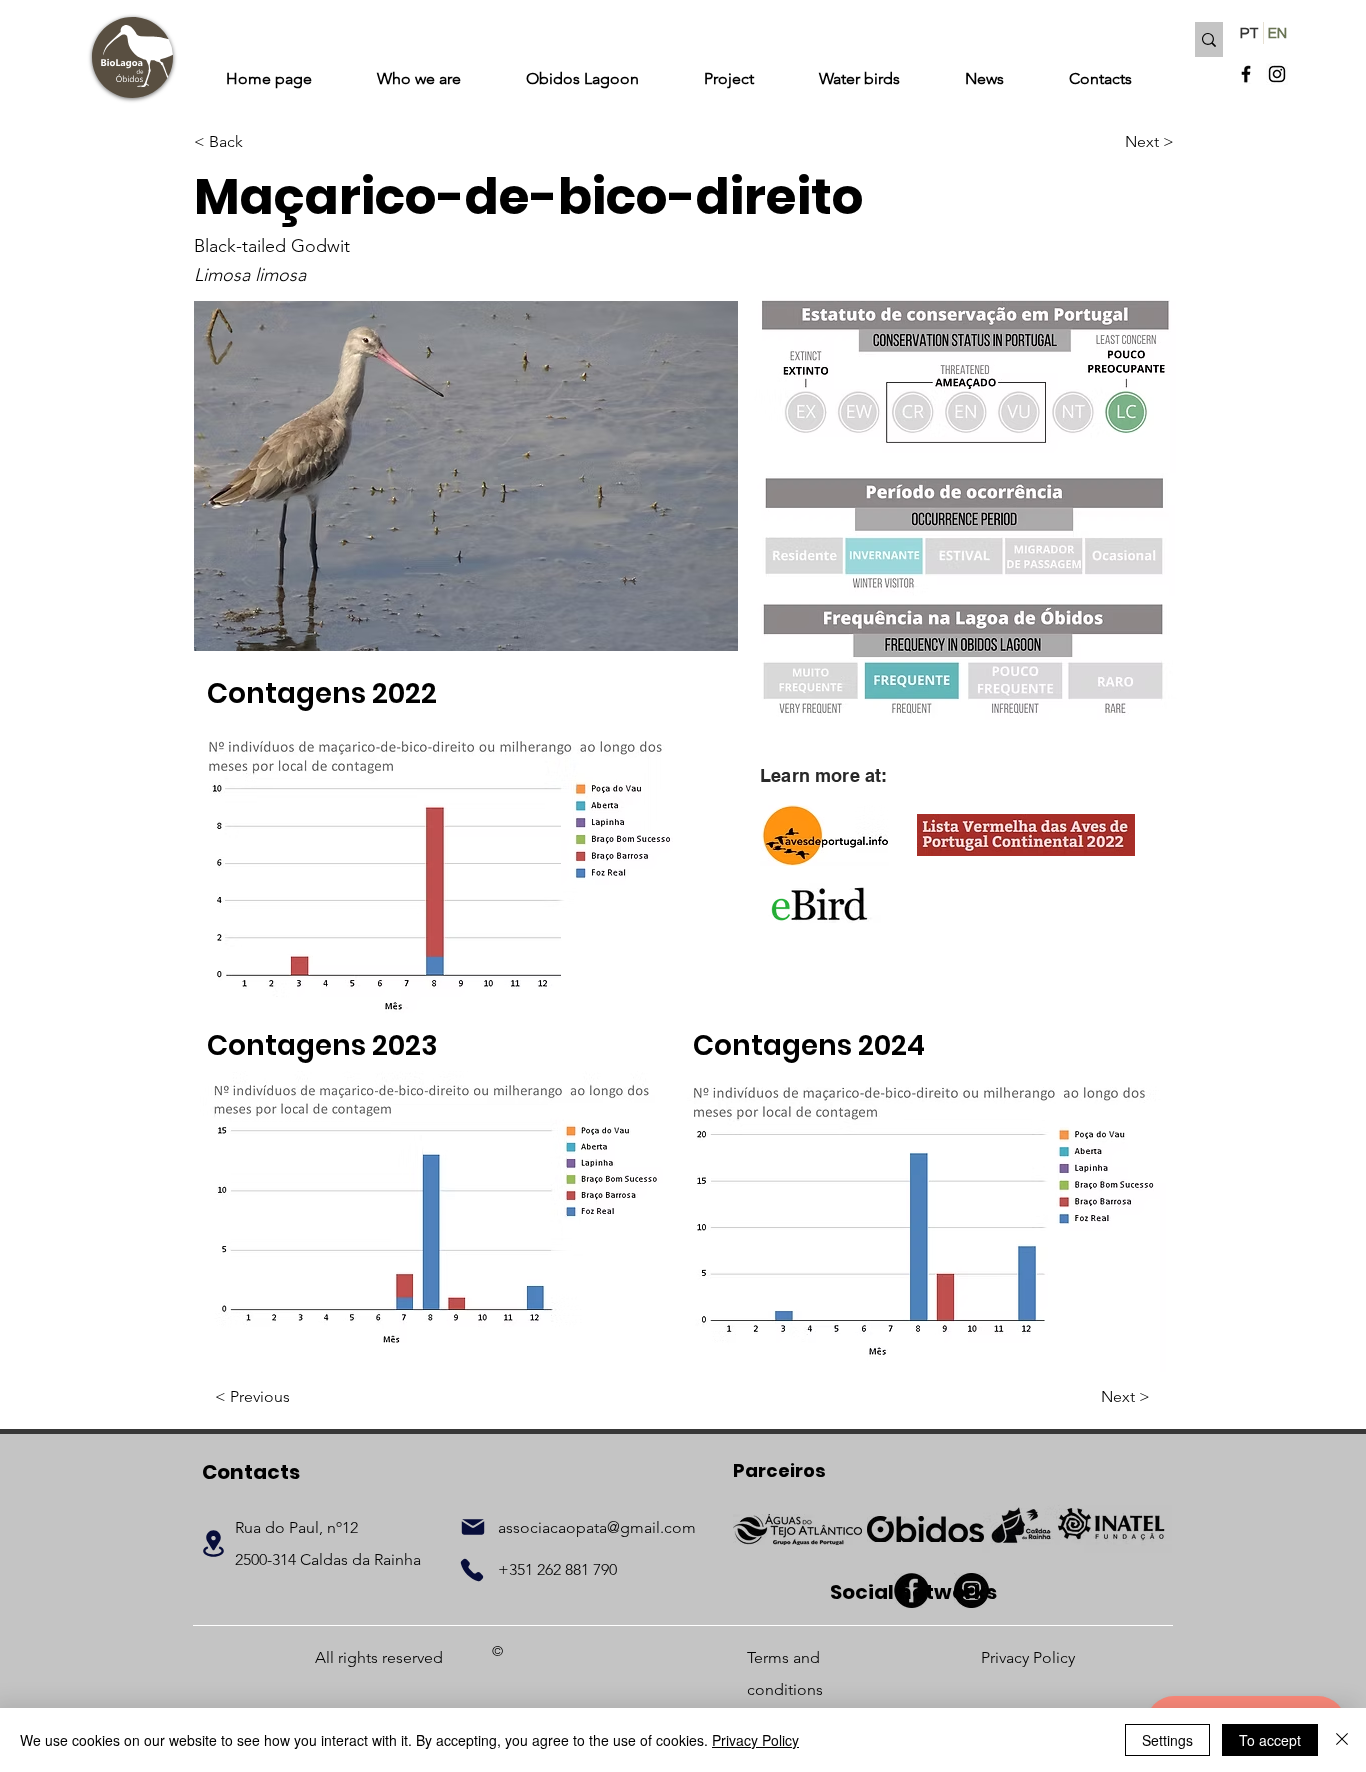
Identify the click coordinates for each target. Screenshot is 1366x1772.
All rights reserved (379, 1657)
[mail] (473, 1527)
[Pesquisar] (1209, 39)
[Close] (1342, 1740)
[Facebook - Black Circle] (911, 1590)
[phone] (472, 1570)
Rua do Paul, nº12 (296, 1527)
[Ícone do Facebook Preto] (1246, 74)
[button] (466, 476)
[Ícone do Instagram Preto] (1277, 74)
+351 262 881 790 (557, 1569)
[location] (213, 1543)
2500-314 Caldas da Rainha (328, 1559)
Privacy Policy (755, 1740)
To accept (1270, 1740)
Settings (1167, 1740)
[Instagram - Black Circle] (971, 1590)
